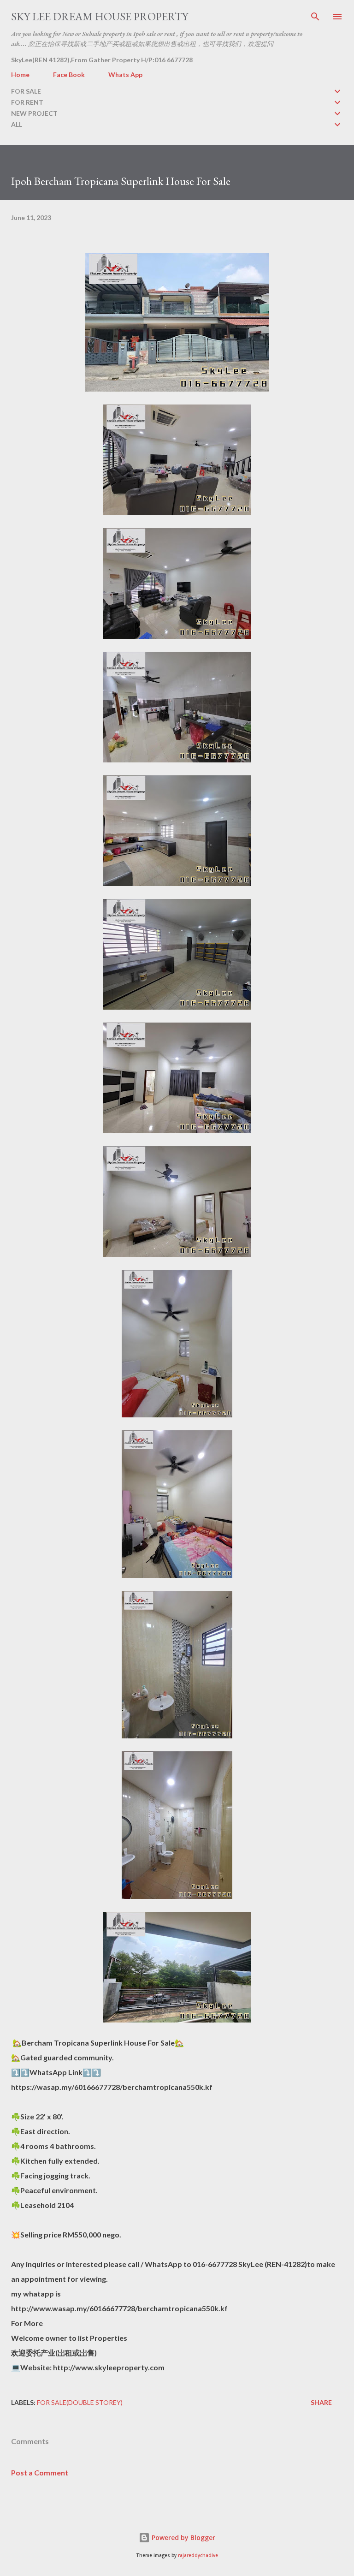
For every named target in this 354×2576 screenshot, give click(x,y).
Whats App (125, 74)
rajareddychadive (198, 2555)
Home (20, 74)
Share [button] (321, 2402)
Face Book (69, 74)
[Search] (315, 17)
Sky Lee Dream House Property (100, 16)
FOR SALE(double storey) (80, 2402)
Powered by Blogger (183, 2537)
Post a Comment (40, 2472)
